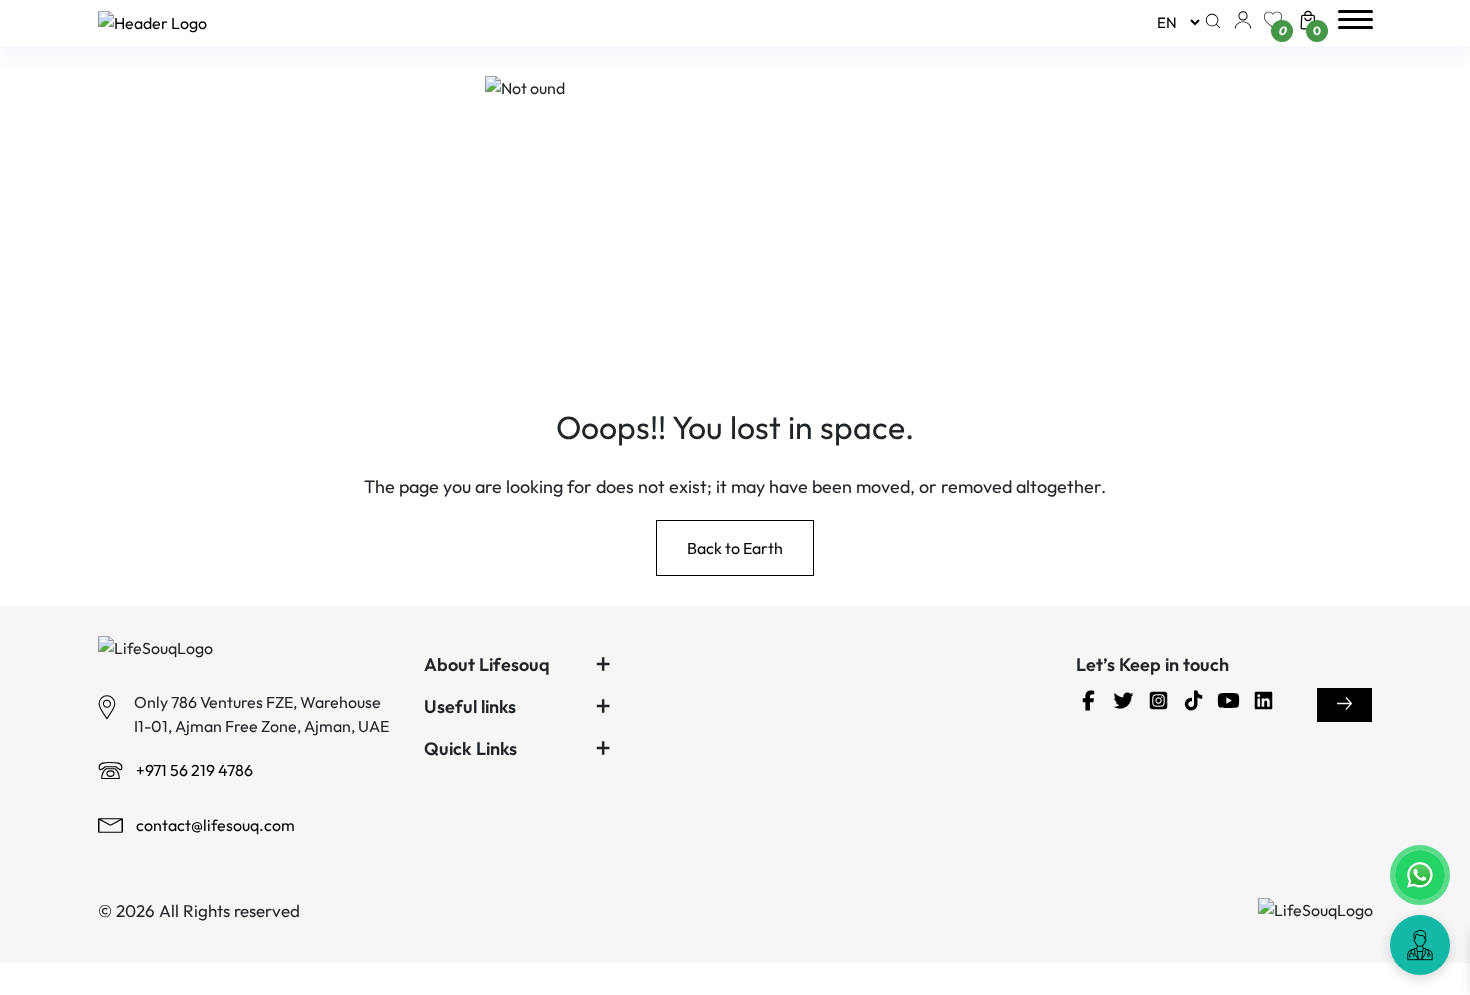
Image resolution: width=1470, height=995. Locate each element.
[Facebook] (1093, 703)
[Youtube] (1233, 703)
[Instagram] (1163, 703)
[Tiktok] (1198, 703)
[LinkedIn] (1268, 703)
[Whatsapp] (1420, 875)
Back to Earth (735, 548)
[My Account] (1243, 24)
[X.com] (1128, 703)
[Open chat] (1420, 945)
